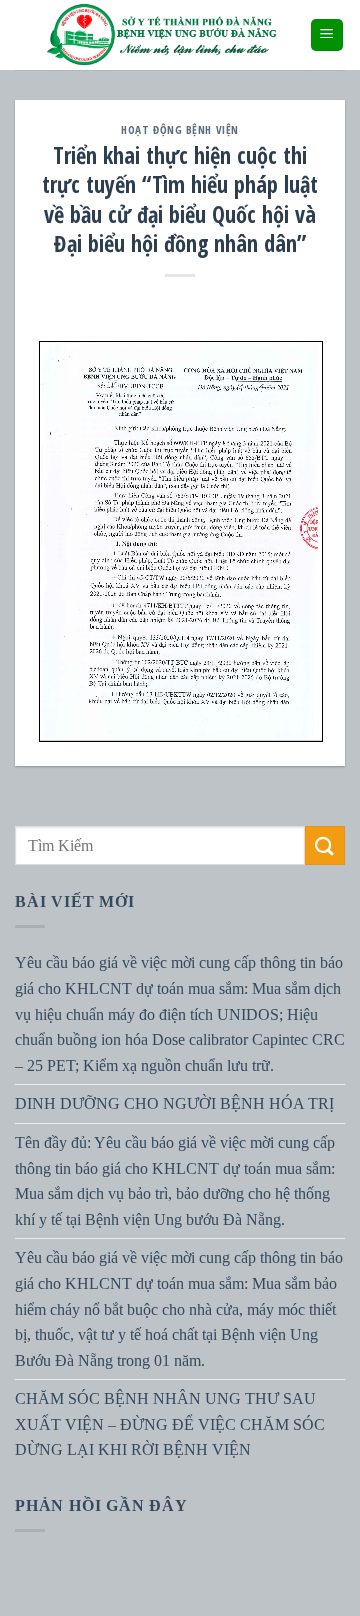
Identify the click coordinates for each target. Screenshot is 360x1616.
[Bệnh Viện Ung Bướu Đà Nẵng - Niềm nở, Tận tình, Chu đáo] (162, 35)
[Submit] (325, 845)
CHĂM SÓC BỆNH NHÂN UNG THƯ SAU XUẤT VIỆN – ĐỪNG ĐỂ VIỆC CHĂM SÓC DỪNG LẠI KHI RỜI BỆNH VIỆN (170, 1424)
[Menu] (327, 35)
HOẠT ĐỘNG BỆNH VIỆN (180, 129)
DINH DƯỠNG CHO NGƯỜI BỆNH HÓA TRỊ (174, 1103)
